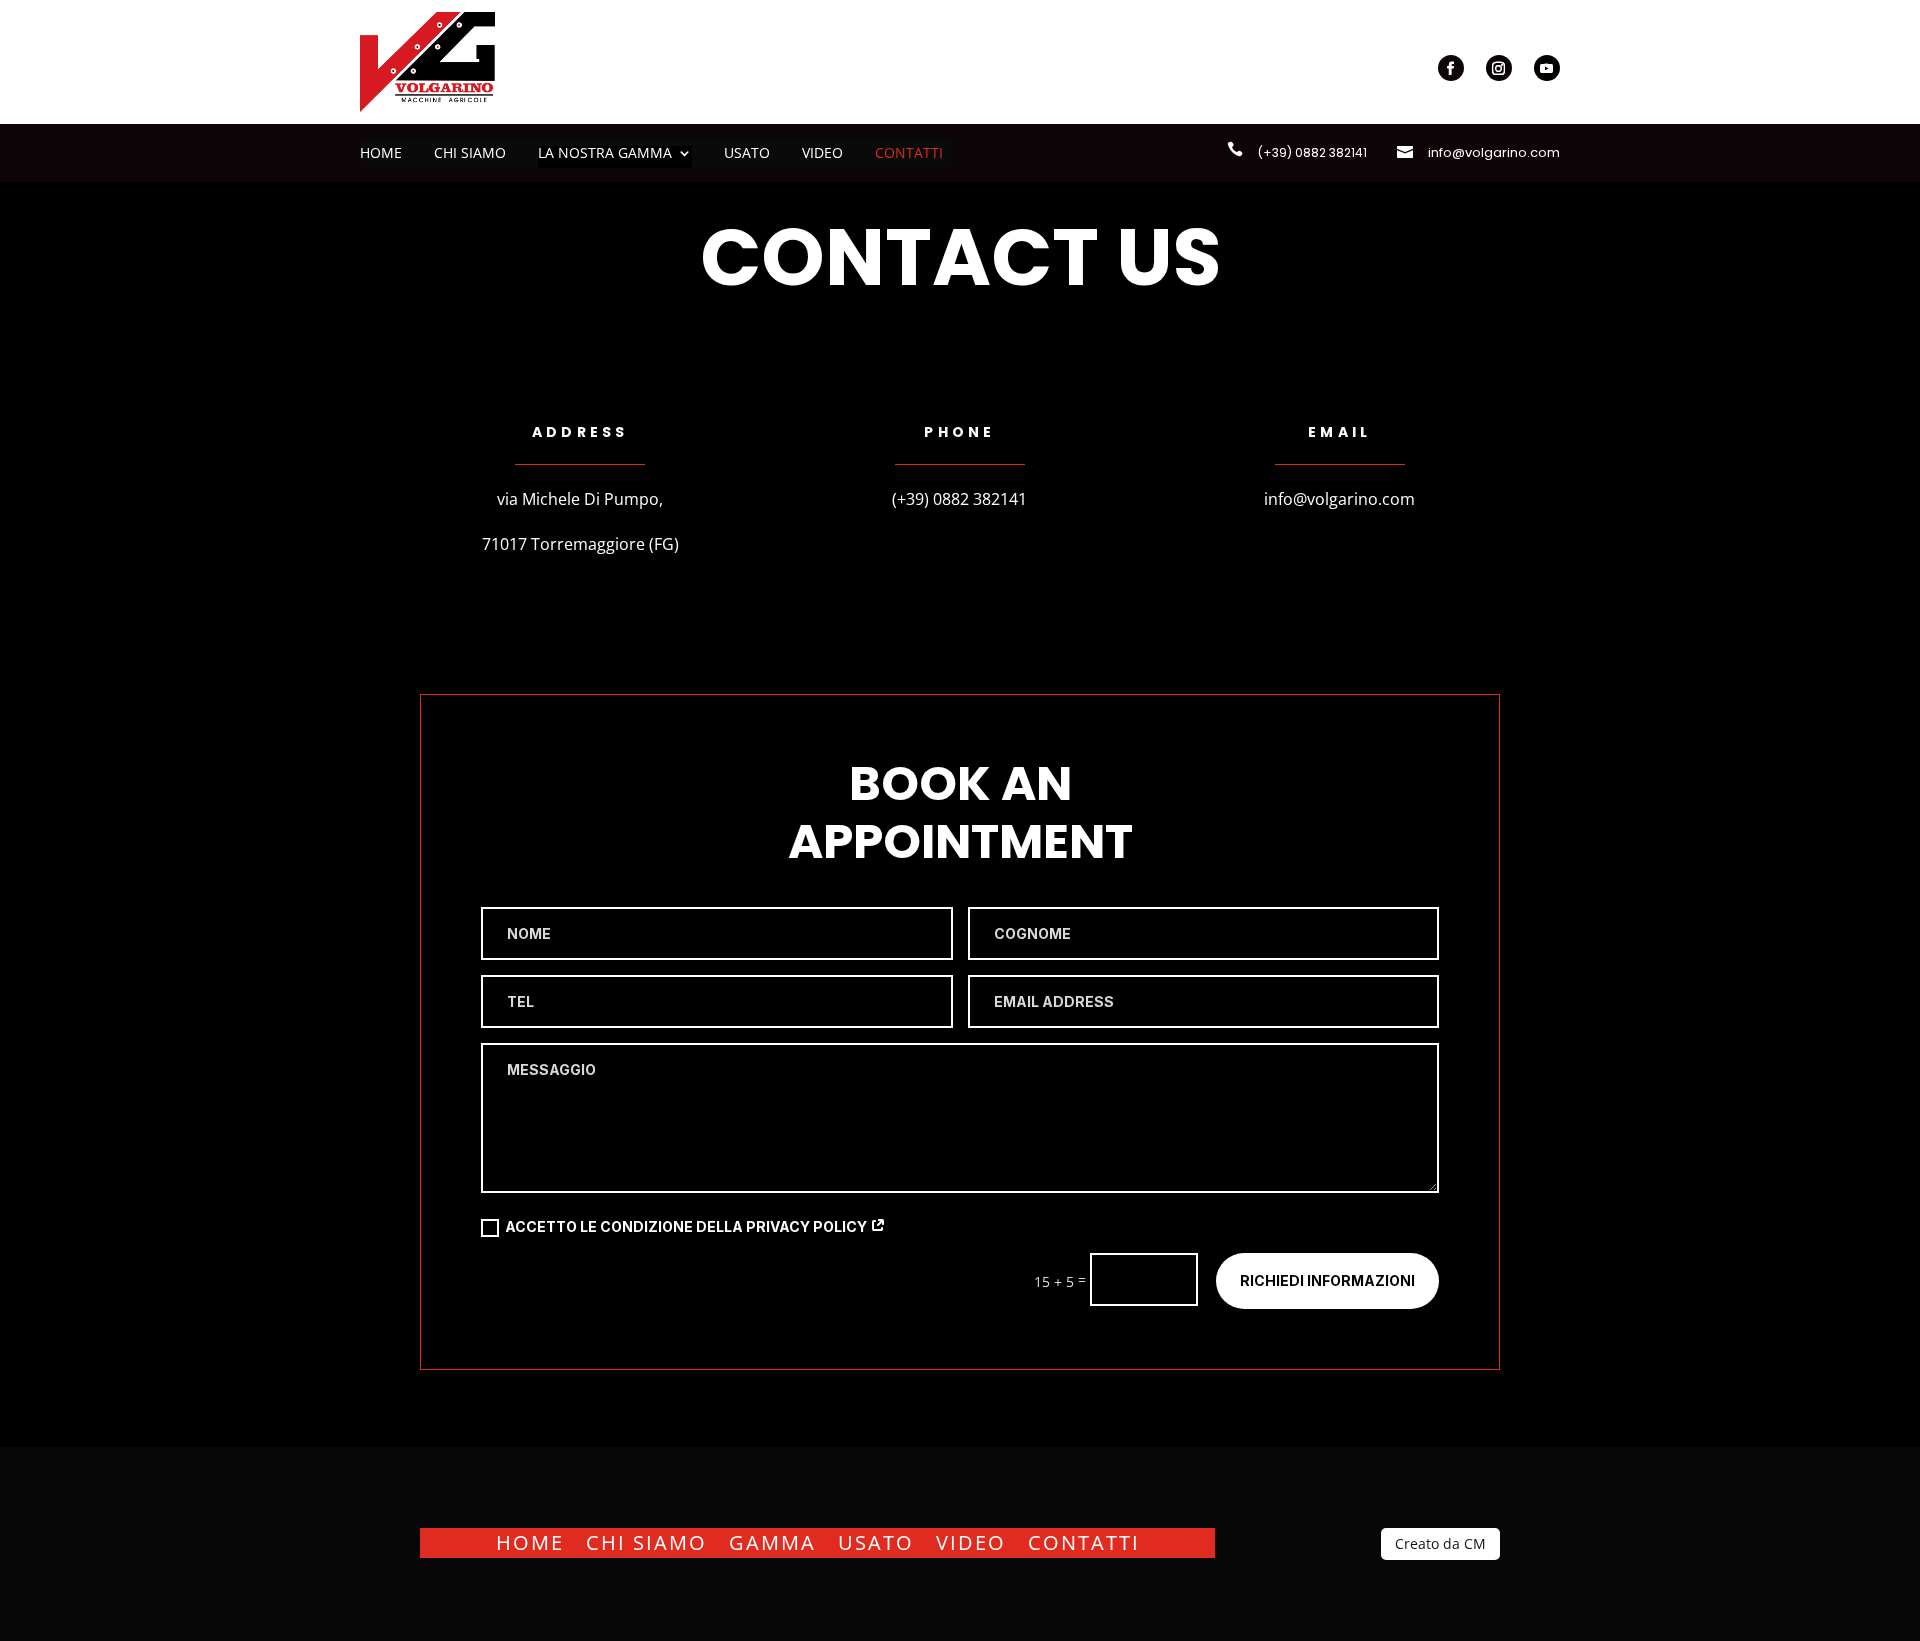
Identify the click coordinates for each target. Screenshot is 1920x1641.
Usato (747, 154)
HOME (530, 1539)
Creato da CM (1440, 1543)
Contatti (909, 154)
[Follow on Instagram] (1499, 68)
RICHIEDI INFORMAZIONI (1327, 1280)
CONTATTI (1084, 1539)
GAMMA (772, 1539)
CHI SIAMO (646, 1539)
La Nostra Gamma (605, 154)
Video (822, 154)
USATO (876, 1539)
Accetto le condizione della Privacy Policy (687, 1226)
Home (381, 154)
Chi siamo (470, 154)
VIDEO (971, 1539)
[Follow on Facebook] (1451, 68)
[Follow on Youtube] (1547, 68)
